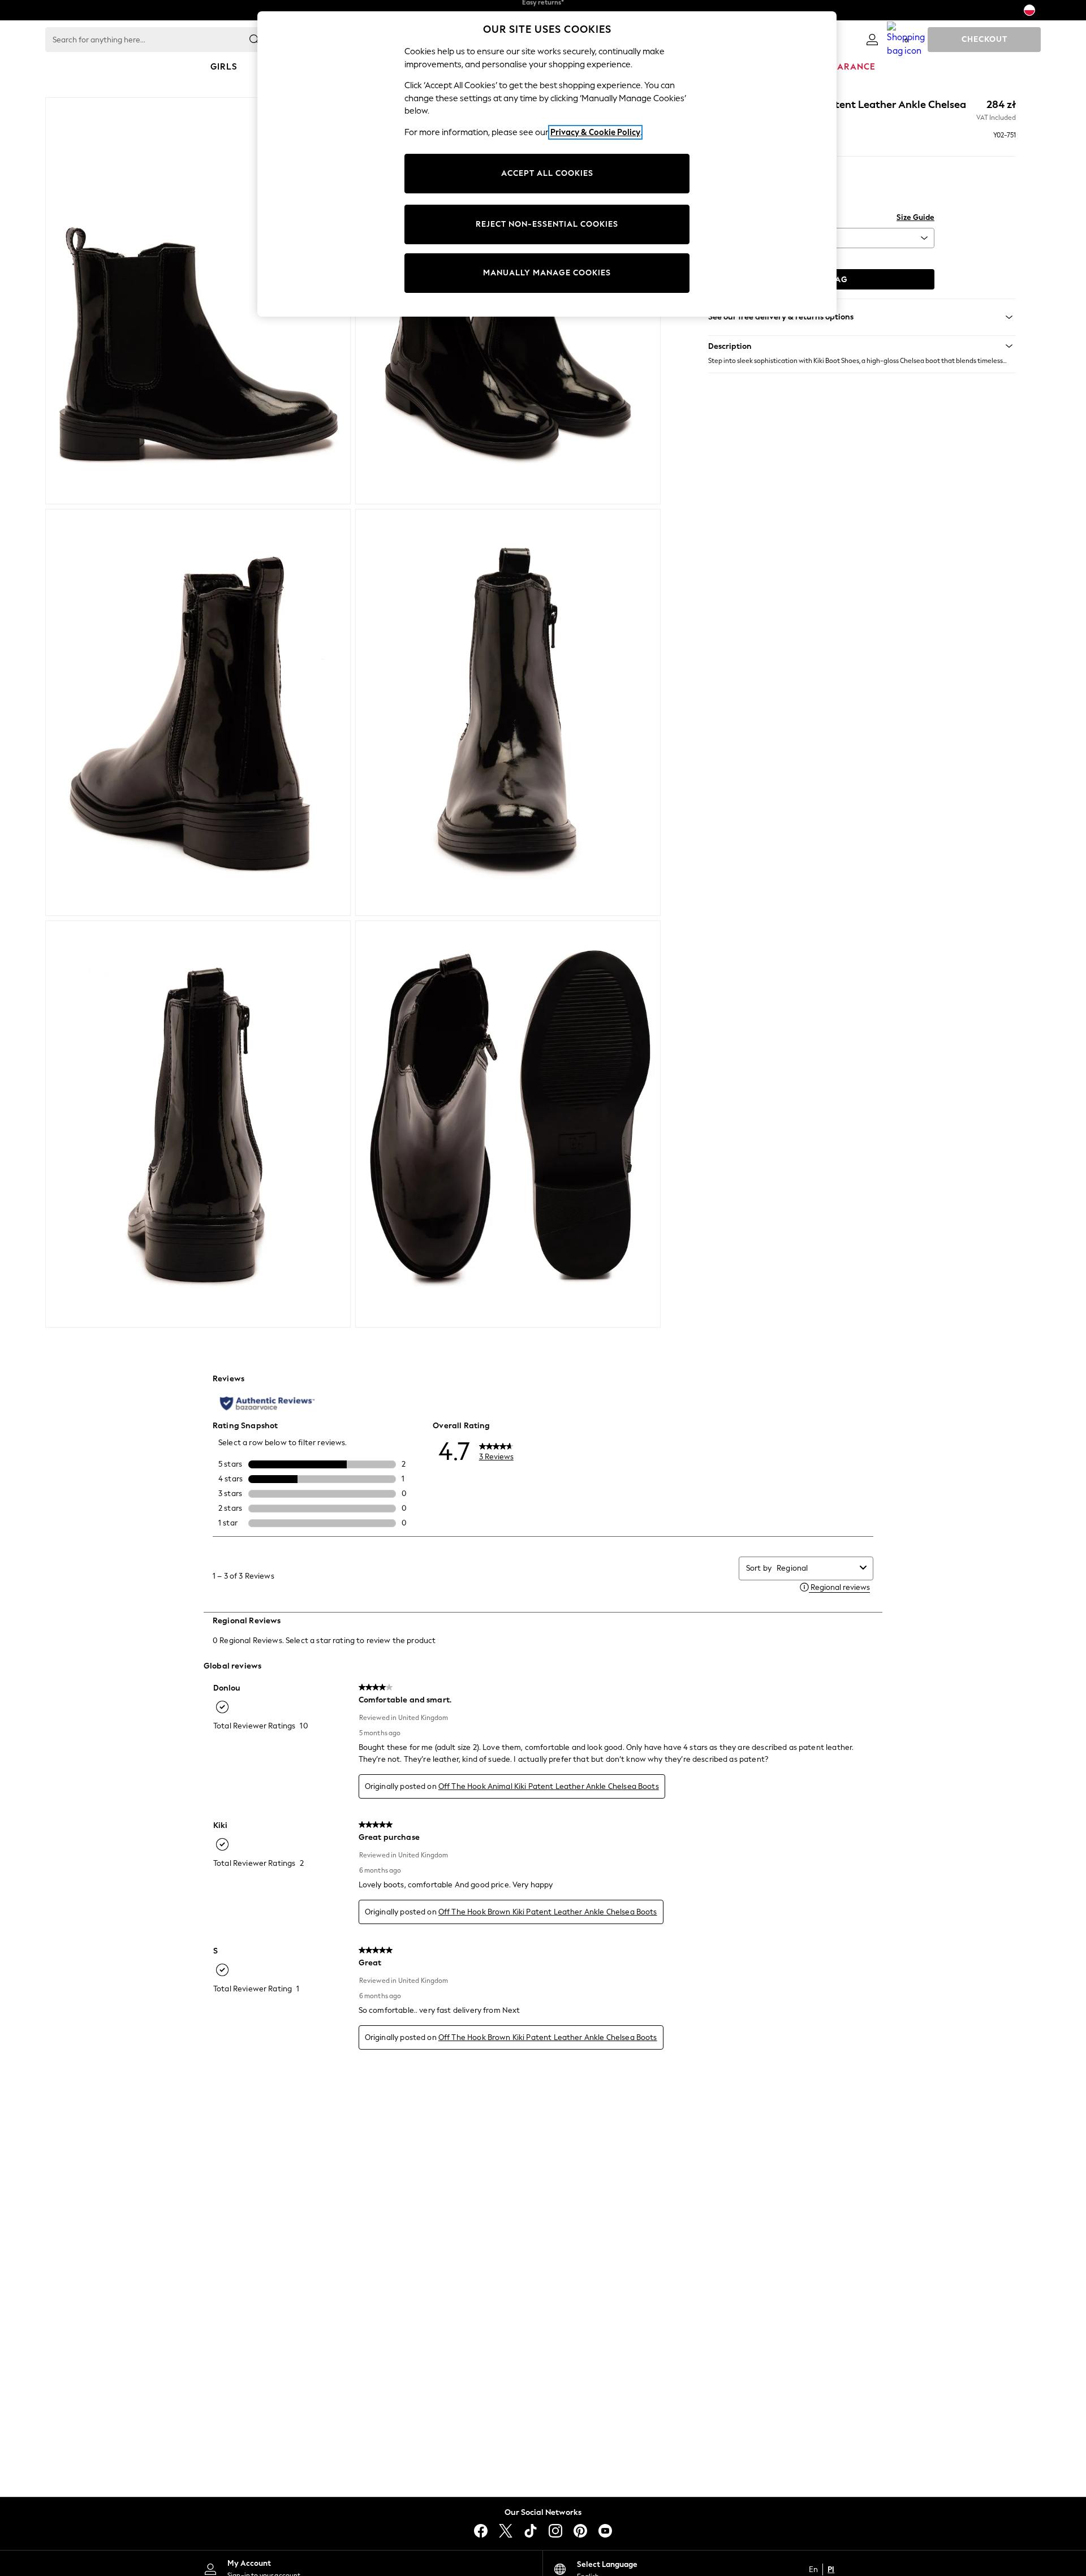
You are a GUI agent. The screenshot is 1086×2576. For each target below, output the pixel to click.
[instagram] (555, 2531)
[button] (862, 346)
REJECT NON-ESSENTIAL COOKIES (547, 224)
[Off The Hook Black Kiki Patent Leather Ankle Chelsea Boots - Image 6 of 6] (508, 1124)
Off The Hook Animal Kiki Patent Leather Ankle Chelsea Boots (549, 1786)
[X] (506, 2531)
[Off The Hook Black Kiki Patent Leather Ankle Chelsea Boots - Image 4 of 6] (508, 712)
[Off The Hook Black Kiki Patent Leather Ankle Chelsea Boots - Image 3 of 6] (198, 712)
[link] (872, 40)
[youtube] (605, 2531)
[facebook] (481, 2531)
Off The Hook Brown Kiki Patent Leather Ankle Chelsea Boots (548, 1912)
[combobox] (816, 1568)
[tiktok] (531, 2531)
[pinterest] (580, 2531)
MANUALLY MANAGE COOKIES (547, 273)
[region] (547, 164)
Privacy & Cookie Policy (595, 132)
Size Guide (915, 217)
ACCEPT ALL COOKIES (547, 173)
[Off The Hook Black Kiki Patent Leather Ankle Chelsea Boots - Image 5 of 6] (198, 1124)
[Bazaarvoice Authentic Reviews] (267, 1403)
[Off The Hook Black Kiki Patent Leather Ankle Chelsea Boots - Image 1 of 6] (198, 301)
